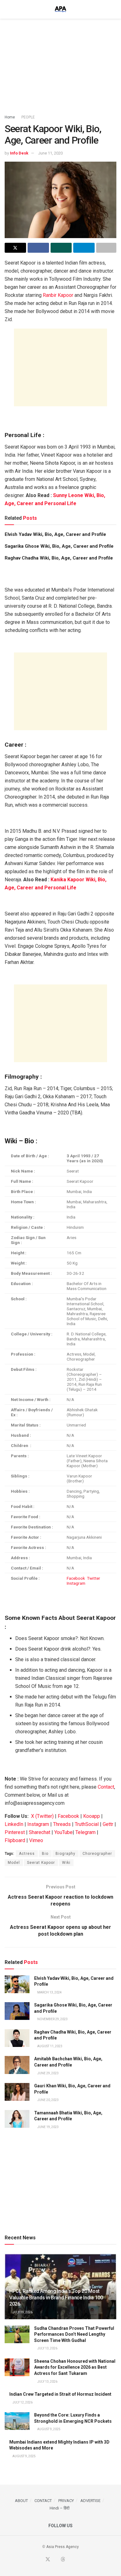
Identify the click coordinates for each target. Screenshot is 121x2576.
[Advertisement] (60, 64)
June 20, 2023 (48, 2100)
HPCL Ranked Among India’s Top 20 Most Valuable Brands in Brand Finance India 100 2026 (56, 2298)
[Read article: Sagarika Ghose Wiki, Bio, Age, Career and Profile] (17, 2011)
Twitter (94, 1578)
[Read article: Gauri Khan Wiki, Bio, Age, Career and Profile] (17, 2092)
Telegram (85, 1832)
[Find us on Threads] (63, 2560)
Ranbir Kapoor (58, 295)
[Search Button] (114, 9)
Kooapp (92, 1816)
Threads (62, 1824)
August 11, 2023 (49, 2046)
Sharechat (40, 1832)
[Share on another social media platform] (106, 248)
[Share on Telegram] (84, 248)
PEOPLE (28, 117)
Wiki (66, 1863)
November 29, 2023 (52, 2019)
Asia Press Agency (63, 2547)
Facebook (76, 1578)
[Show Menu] (7, 9)
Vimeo (36, 1840)
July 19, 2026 (22, 2312)
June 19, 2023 (48, 2127)
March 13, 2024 (49, 1992)
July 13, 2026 (47, 2348)
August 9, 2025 (49, 2429)
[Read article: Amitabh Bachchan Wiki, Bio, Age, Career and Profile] (17, 2065)
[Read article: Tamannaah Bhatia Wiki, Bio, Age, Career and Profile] (17, 2119)
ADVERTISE (90, 2501)
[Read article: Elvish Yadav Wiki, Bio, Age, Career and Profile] (17, 1984)
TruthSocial (87, 1824)
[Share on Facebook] (38, 248)
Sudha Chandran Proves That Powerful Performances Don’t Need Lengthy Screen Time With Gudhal (74, 2334)
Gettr (108, 1824)
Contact (106, 1787)
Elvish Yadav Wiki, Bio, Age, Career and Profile (55, 534)
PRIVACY (66, 2501)
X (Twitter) (42, 1816)
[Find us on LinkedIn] (70, 2560)
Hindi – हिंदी (60, 2508)
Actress (27, 1854)
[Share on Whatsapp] (61, 248)
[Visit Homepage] (60, 9)
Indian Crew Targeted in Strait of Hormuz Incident (60, 2394)
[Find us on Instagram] (78, 2560)
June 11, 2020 (50, 153)
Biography (65, 1854)
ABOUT (21, 2501)
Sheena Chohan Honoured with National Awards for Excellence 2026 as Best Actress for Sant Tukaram (75, 2367)
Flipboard (15, 1840)
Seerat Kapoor (41, 1863)
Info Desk (19, 153)
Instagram (76, 1583)
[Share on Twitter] (15, 248)
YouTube (63, 1832)
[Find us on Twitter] (48, 2560)
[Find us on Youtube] (56, 2560)
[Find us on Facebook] (40, 2560)
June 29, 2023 (48, 2073)
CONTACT (43, 2501)
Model (14, 1863)
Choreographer (97, 1854)
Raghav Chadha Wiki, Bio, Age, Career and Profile (59, 558)
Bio (45, 1854)
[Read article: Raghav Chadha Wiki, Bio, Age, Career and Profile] (17, 2038)
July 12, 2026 (22, 2402)
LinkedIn (14, 1824)
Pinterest (15, 1832)
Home (10, 117)
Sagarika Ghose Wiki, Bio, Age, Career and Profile (59, 546)
